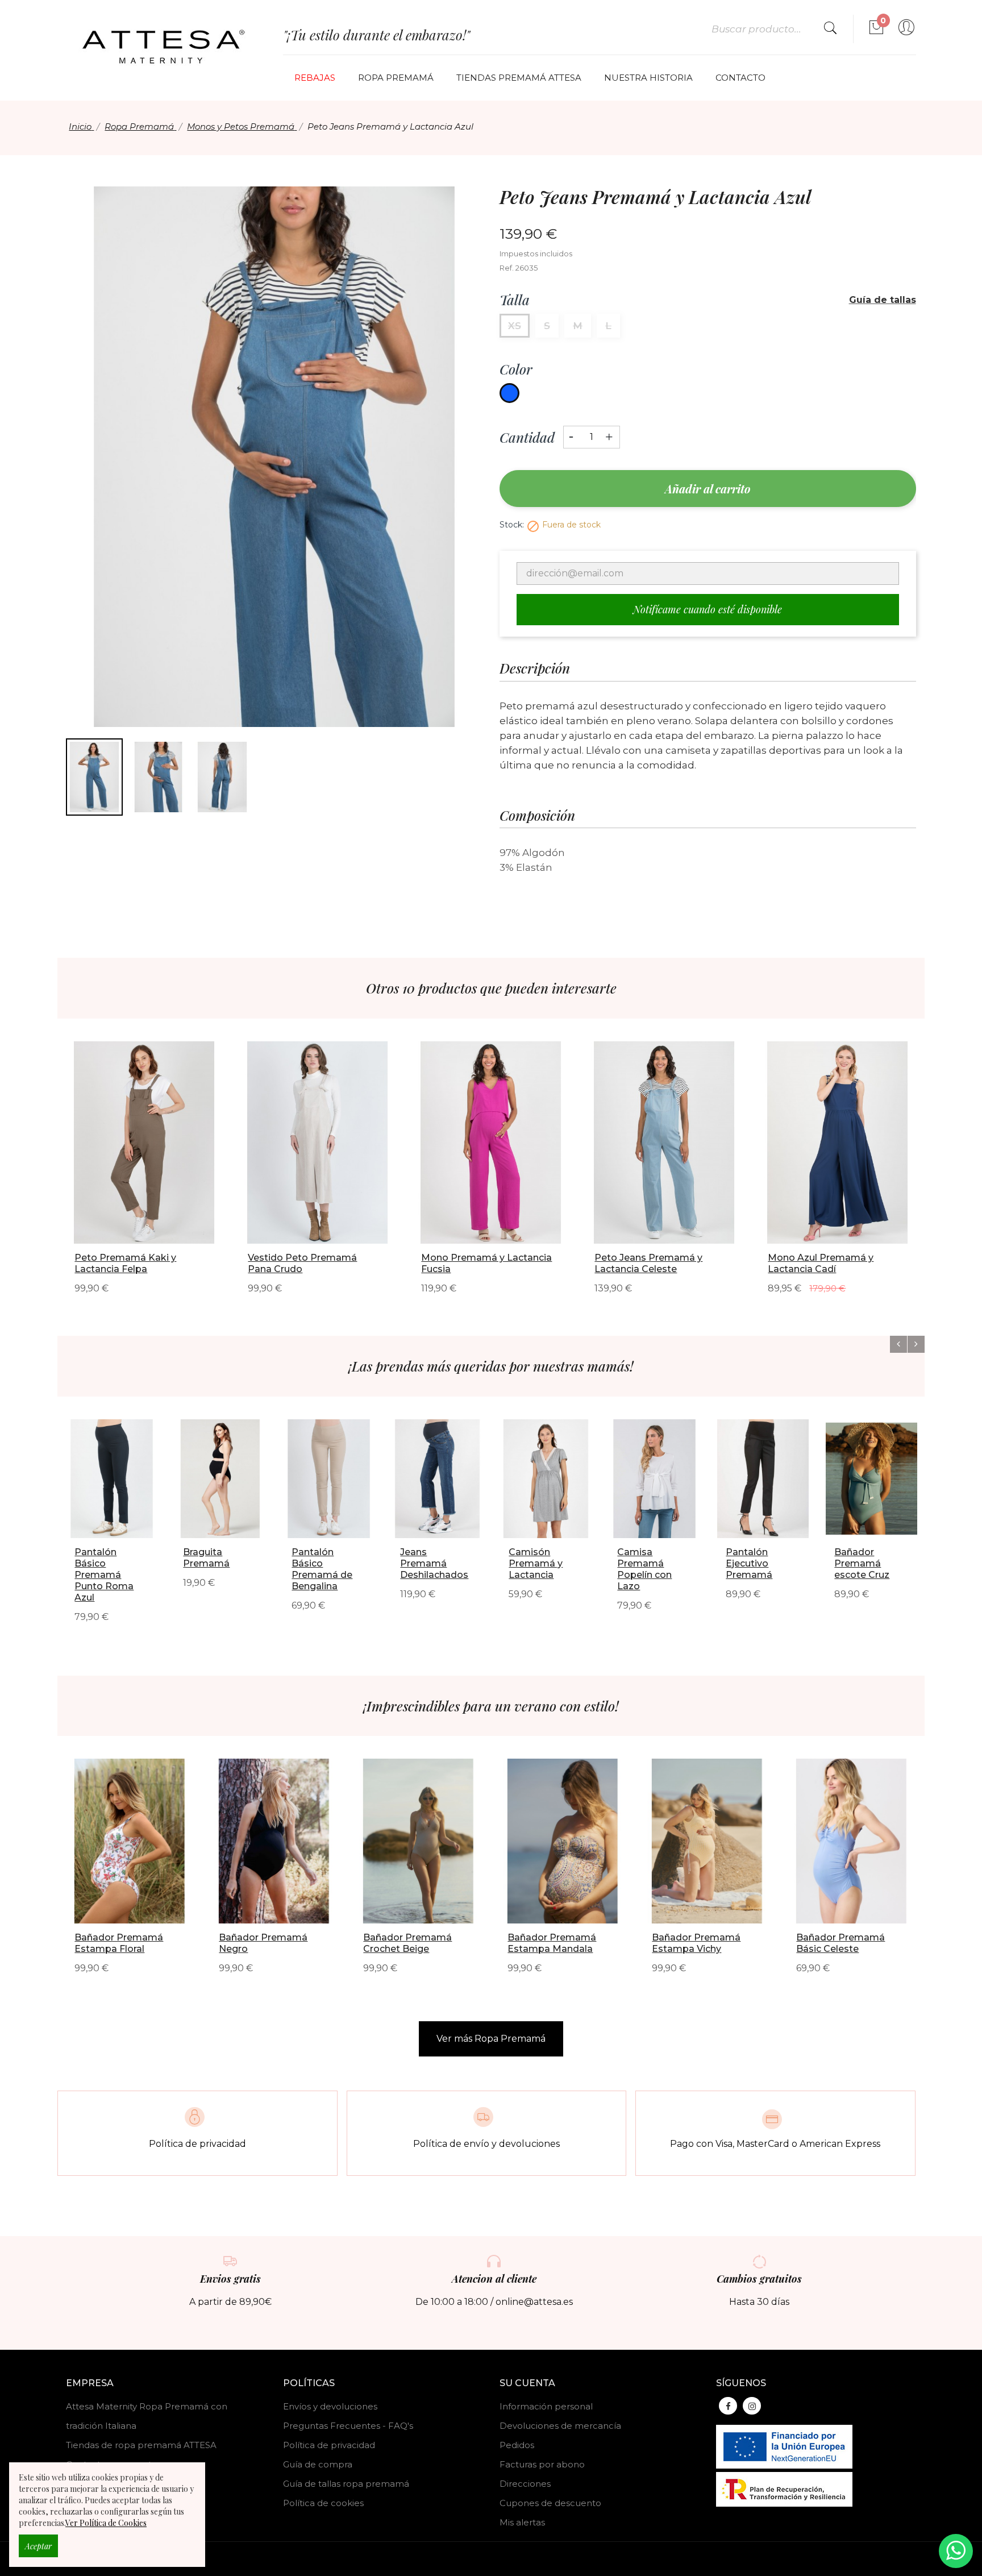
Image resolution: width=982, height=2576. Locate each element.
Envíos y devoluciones (330, 2406)
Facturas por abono (542, 2464)
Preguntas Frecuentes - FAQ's (348, 2426)
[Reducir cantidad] (571, 433)
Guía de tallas (883, 300)
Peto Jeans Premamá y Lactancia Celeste (648, 1263)
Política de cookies (323, 2503)
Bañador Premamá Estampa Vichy (696, 1943)
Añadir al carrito (708, 489)
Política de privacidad (329, 2445)
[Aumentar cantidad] (609, 434)
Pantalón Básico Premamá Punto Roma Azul (104, 1575)
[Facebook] (728, 2406)
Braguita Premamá (206, 1558)
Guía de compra (318, 2464)
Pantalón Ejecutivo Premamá (749, 1563)
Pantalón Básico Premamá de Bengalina (322, 1569)
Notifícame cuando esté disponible (708, 609)
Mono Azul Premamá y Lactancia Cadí (821, 1263)
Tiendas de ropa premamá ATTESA (141, 2445)
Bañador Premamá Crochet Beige (407, 1943)
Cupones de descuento (550, 2503)
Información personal (546, 2406)
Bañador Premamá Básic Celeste (840, 1943)
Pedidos (517, 2445)
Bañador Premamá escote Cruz (862, 1563)
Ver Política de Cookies (106, 2523)
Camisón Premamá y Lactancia (536, 1563)
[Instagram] (752, 2406)
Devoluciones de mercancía (560, 2426)
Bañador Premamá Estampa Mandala (552, 1943)
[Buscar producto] (830, 29)
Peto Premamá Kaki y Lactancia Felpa (125, 1263)
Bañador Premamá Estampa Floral (119, 1943)
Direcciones (525, 2484)
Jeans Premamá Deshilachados (434, 1563)
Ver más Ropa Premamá (491, 2039)
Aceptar (38, 2546)
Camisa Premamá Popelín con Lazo (644, 1569)
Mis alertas (522, 2522)
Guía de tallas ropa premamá (346, 2484)
